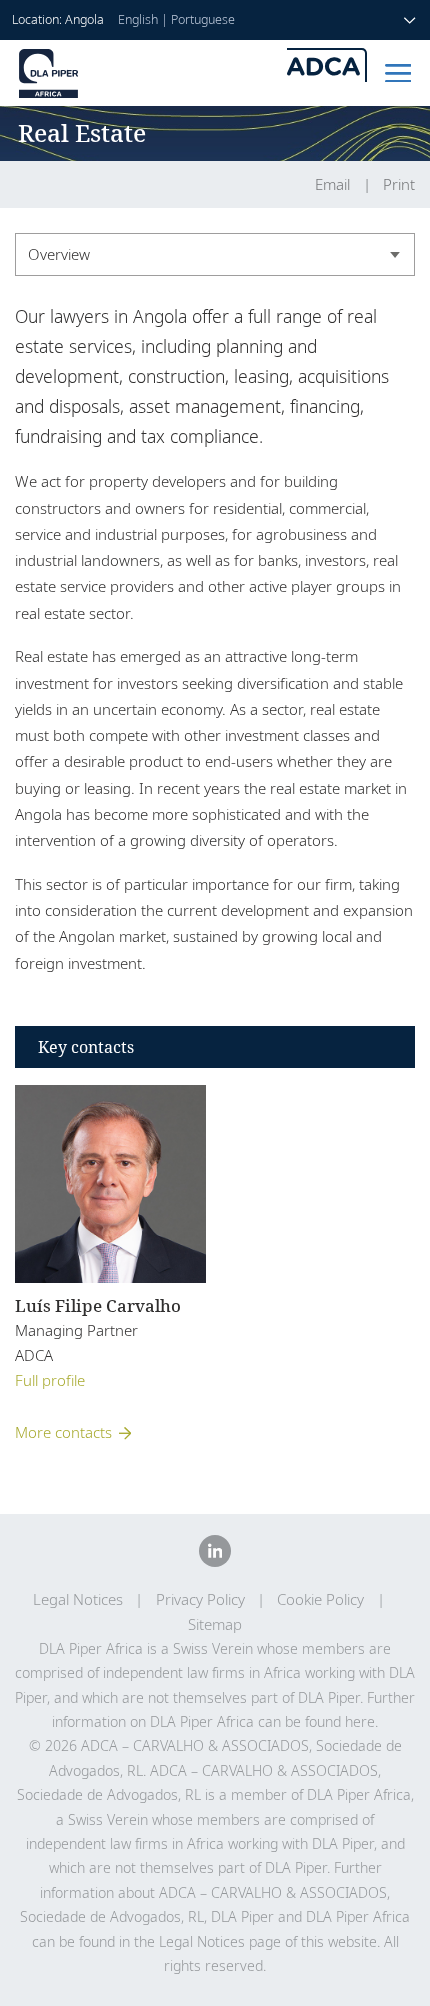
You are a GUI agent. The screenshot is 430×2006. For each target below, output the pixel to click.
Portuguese (203, 19)
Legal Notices (78, 1599)
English (138, 19)
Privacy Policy (200, 1599)
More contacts (63, 1432)
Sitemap (215, 1624)
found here (340, 1721)
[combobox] (215, 254)
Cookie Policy (320, 1599)
